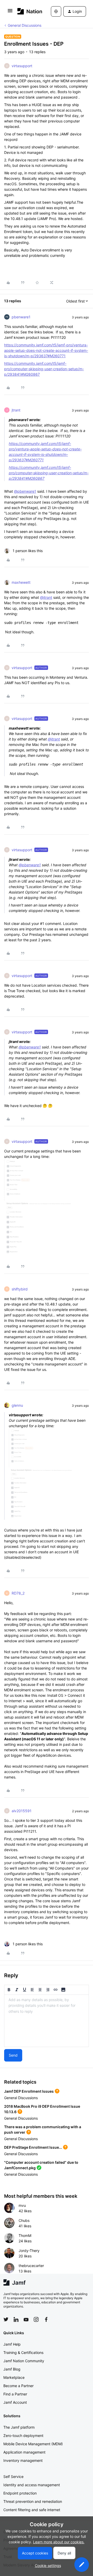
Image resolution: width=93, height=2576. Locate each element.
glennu (17, 1405)
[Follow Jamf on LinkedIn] (16, 2319)
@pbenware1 (25, 491)
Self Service (13, 2477)
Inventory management (23, 2460)
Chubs (24, 2220)
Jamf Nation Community (24, 2361)
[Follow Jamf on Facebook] (46, 2319)
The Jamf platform (19, 2427)
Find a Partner (15, 2394)
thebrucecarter (31, 2266)
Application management (24, 2452)
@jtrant (46, 597)
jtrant (16, 410)
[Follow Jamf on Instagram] (36, 2319)
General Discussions (25, 25)
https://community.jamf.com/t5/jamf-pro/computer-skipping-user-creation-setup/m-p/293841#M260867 (44, 369)
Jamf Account (15, 2402)
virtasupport (22, 66)
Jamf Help (12, 2344)
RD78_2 (18, 1593)
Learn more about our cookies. (59, 2542)
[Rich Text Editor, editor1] (47, 2021)
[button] (10, 12)
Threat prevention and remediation (33, 2501)
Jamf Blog (12, 2369)
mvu (22, 2205)
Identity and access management (32, 2485)
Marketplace (14, 2377)
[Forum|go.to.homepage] (26, 11)
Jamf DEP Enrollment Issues (29, 2091)
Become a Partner (18, 2386)
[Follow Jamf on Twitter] (6, 2319)
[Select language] (56, 11)
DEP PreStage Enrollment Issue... (33, 2147)
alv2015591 (22, 1811)
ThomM (25, 2235)
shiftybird (20, 1289)
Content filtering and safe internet (32, 2510)
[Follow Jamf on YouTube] (26, 2319)
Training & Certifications (23, 2352)
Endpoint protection (20, 2493)
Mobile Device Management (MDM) (33, 2444)
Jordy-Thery (29, 2251)
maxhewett (21, 582)
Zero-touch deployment (23, 2436)
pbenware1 (21, 317)
